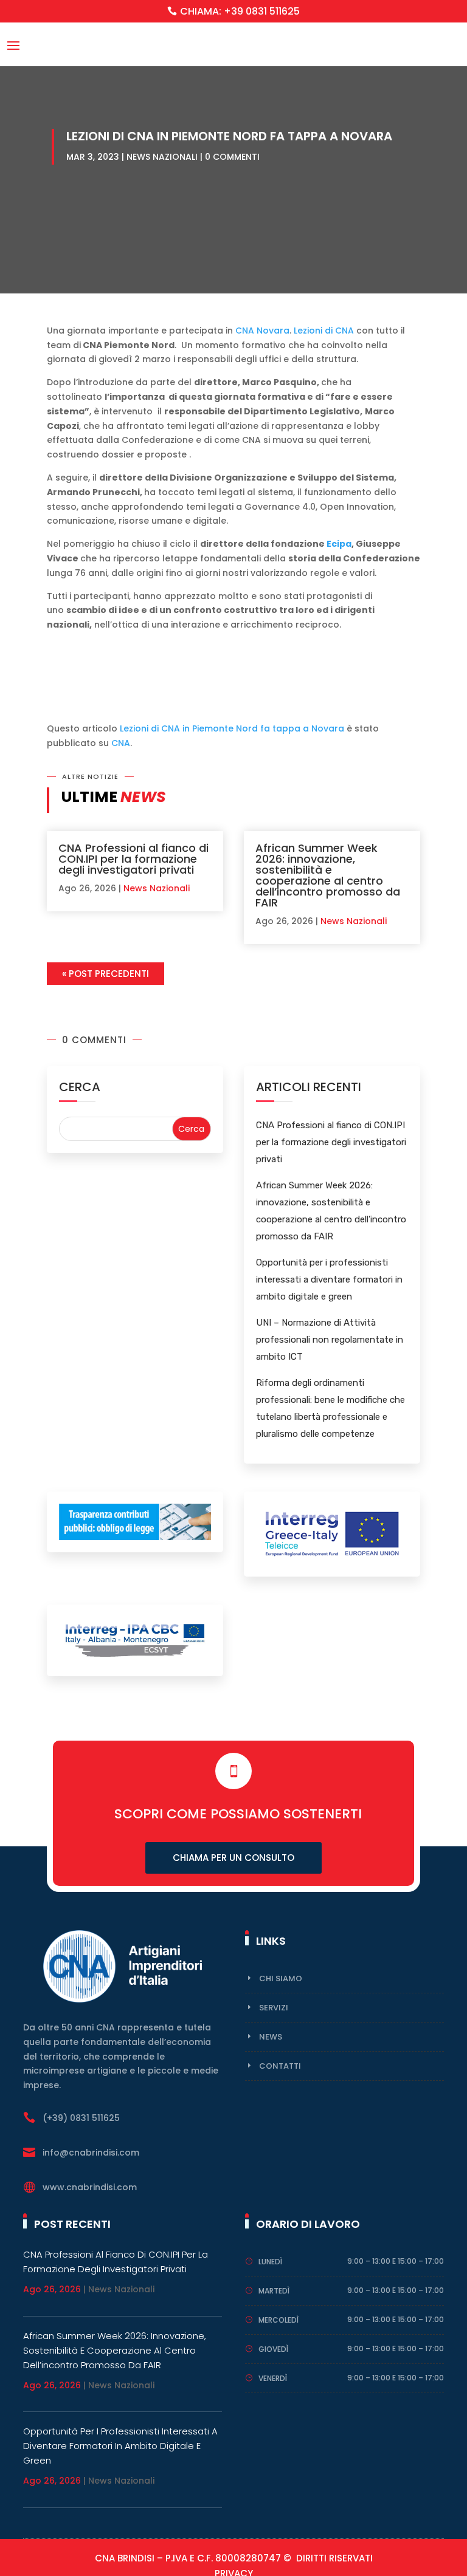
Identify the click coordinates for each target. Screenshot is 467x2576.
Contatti (280, 2066)
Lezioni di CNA (324, 331)
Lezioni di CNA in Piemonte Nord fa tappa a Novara (232, 728)
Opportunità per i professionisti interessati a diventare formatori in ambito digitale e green (329, 1279)
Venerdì (273, 2378)
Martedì (274, 2291)
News (271, 2037)
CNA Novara (262, 331)
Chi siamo (281, 1978)
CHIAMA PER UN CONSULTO (233, 1858)
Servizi (274, 2008)
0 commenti (232, 157)
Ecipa (339, 544)
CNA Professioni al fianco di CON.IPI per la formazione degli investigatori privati (133, 859)
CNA (121, 743)
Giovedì (273, 2349)
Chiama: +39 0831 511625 (240, 11)
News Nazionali (162, 157)
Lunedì (270, 2262)
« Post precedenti (106, 974)
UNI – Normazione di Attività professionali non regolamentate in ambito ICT (330, 1340)
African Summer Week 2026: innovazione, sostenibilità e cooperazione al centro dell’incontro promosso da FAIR (328, 875)
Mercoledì (278, 2320)
